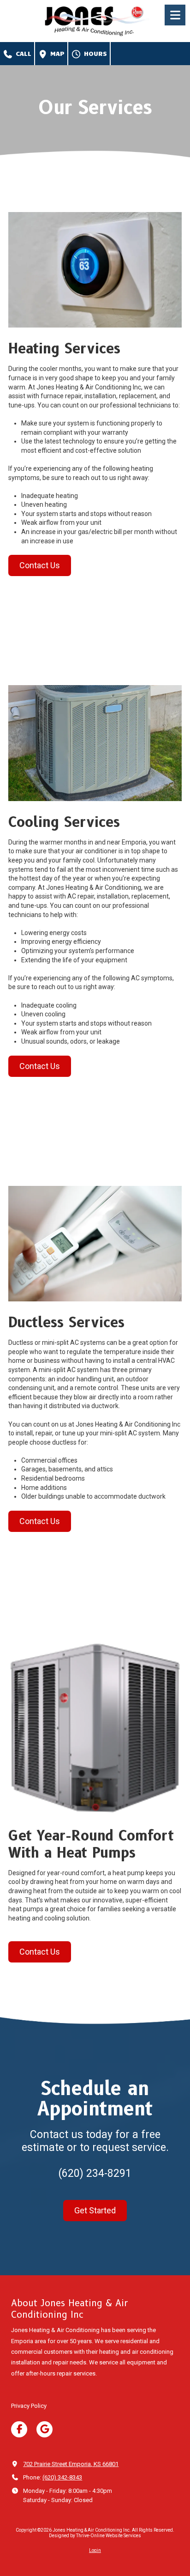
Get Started (95, 2210)
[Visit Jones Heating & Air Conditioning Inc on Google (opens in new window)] (45, 2429)
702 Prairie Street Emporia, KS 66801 (71, 2464)
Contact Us (40, 565)
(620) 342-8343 (62, 2477)
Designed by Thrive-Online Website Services (95, 2536)
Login (95, 2550)
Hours (94, 53)
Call (22, 53)
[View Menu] (175, 15)
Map (56, 53)
